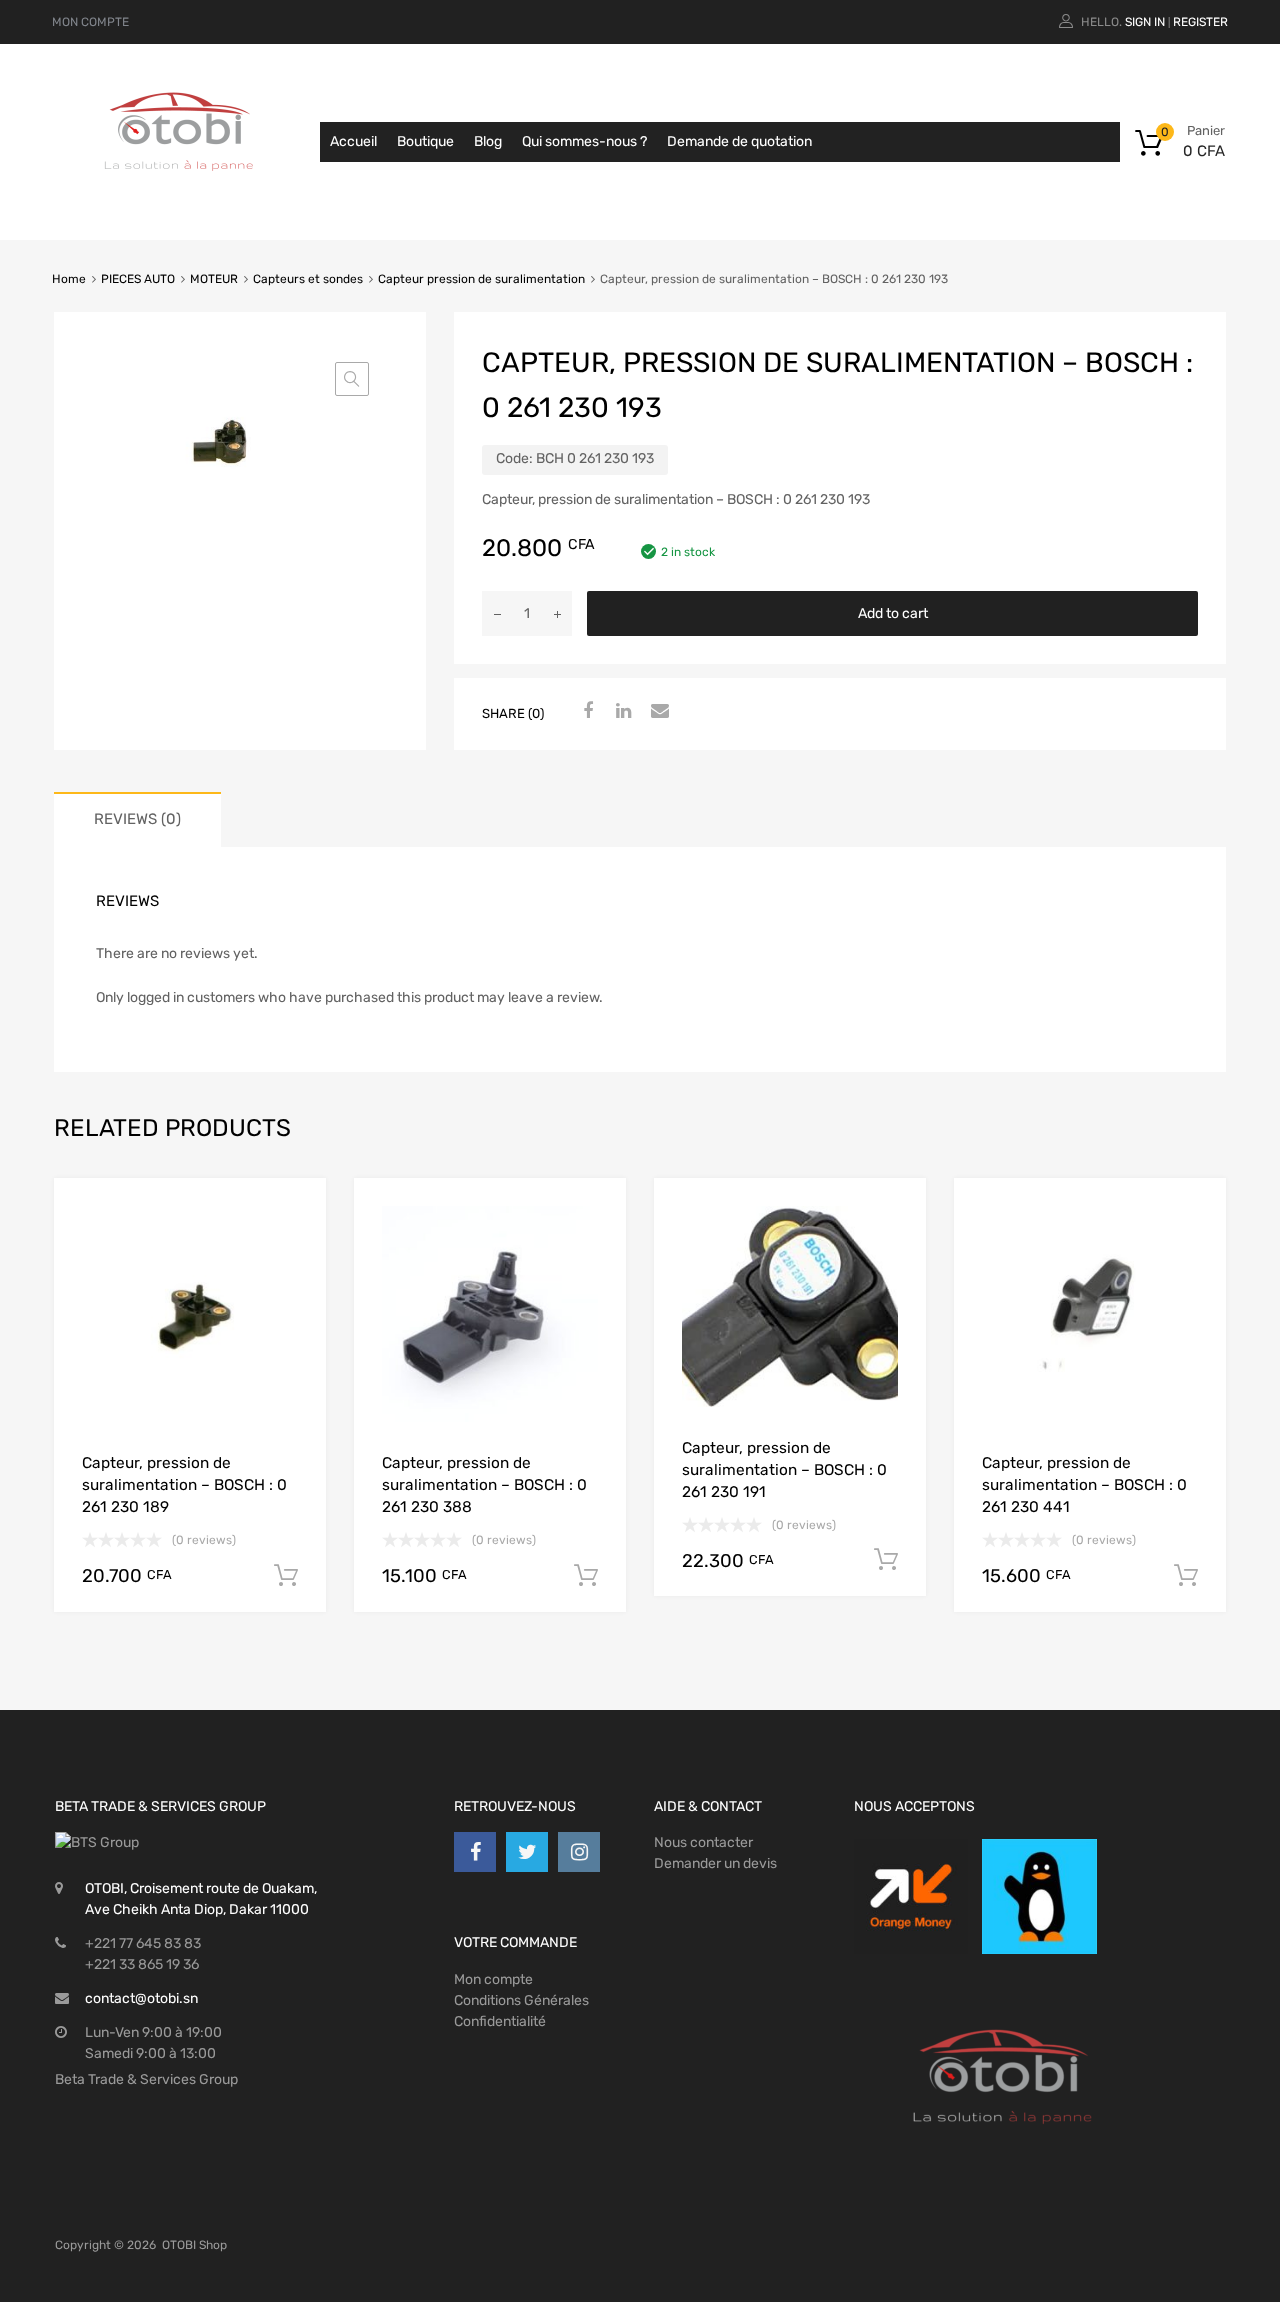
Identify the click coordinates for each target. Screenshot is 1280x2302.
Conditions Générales (521, 2000)
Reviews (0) (137, 819)
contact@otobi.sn (141, 1998)
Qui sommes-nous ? (584, 141)
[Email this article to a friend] (657, 712)
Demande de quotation (739, 141)
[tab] (137, 819)
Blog (488, 141)
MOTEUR (214, 279)
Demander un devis (715, 1863)
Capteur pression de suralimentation (481, 279)
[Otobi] (180, 196)
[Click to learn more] (911, 1896)
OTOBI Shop (194, 2245)
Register (1200, 22)
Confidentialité (500, 2021)
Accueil (353, 141)
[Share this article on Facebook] (585, 712)
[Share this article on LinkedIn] (621, 712)
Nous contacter (703, 1842)
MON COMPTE (90, 22)
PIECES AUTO (138, 279)
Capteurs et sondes (308, 279)
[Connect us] (475, 1852)
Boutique (425, 141)
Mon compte (493, 1979)
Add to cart (893, 613)
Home (69, 279)
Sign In (1145, 22)
